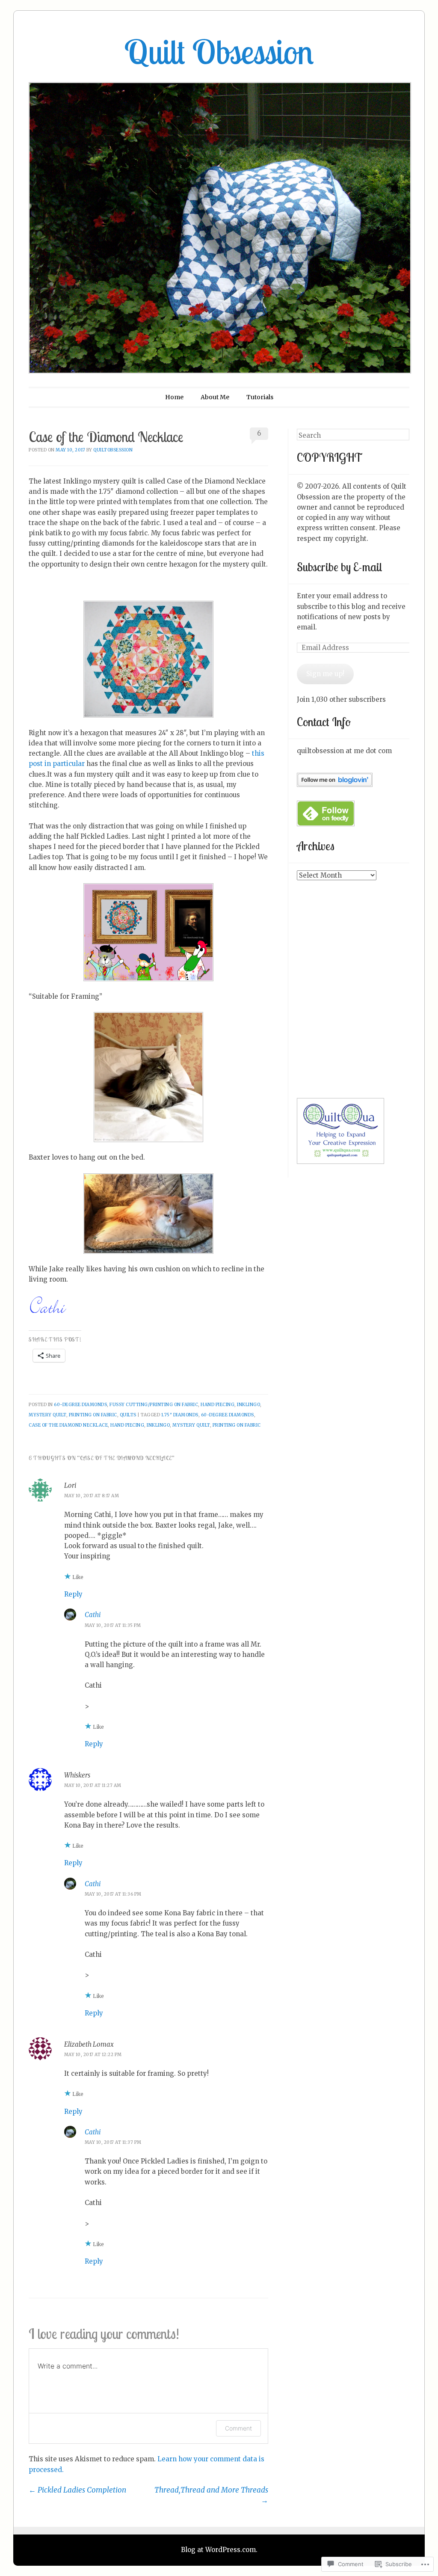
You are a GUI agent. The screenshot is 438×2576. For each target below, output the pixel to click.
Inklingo (249, 1405)
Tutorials (260, 397)
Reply (73, 1594)
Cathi (93, 1615)
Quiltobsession (113, 450)
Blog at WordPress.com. (219, 2550)
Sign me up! (325, 674)
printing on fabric (93, 1415)
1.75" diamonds (180, 1415)
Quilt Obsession (219, 52)
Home (174, 397)
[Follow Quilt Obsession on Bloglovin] (335, 785)
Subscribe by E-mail (339, 567)
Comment (238, 2428)
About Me (215, 397)
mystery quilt (47, 1415)
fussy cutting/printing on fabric (154, 1405)
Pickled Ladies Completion (77, 2490)
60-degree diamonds (80, 1405)
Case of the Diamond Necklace (68, 1425)
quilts (128, 1415)
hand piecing (218, 1405)
